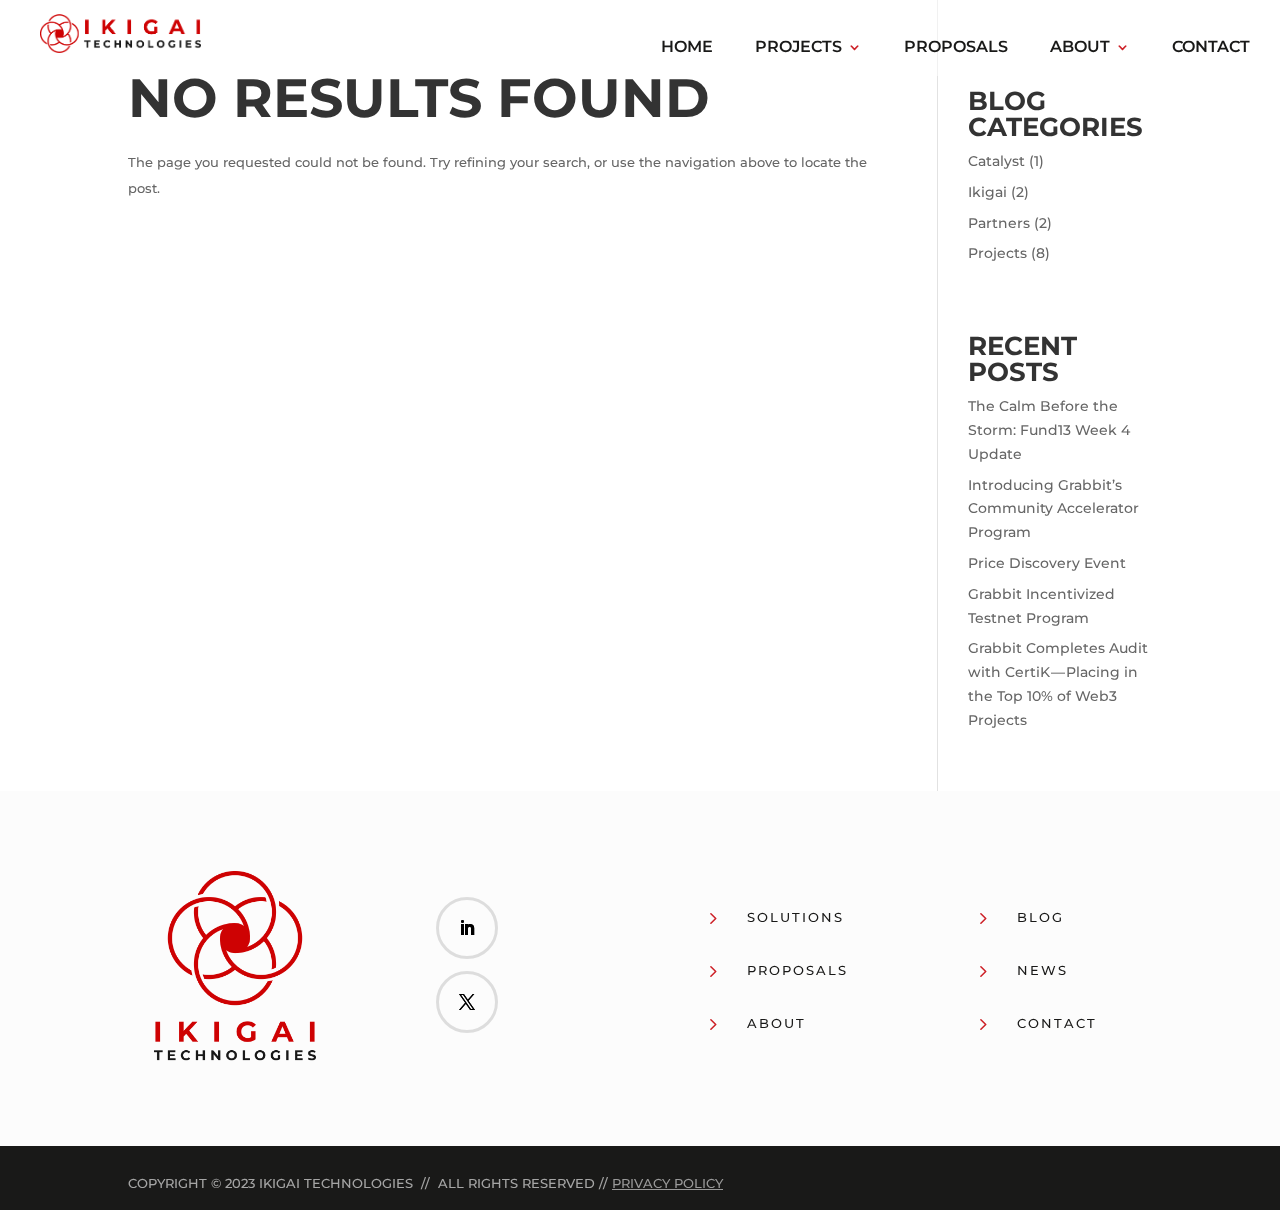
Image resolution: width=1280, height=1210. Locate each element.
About (1080, 48)
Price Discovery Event (1047, 563)
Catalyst (996, 161)
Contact (1211, 48)
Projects (798, 48)
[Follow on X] (467, 1002)
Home (687, 48)
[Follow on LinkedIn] (467, 928)
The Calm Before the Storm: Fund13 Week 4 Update (1049, 430)
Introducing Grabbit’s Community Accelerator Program (1053, 509)
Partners (999, 223)
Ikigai (987, 192)
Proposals (956, 48)
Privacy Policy (667, 1183)
